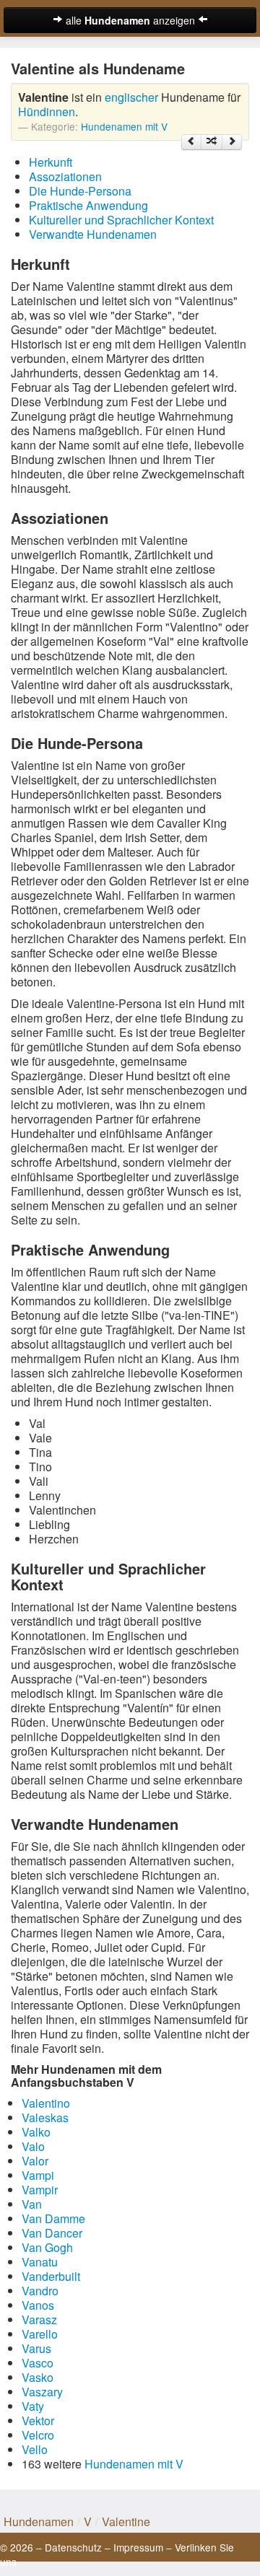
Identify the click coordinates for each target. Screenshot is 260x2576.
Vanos (38, 2305)
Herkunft (51, 162)
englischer (131, 97)
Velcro (38, 2435)
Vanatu (40, 2262)
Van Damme (53, 2218)
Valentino (46, 2103)
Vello (35, 2449)
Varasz (39, 2319)
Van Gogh (47, 2247)
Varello (40, 2334)
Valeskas (45, 2117)
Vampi (38, 2175)
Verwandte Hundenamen (93, 234)
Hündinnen (47, 111)
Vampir (40, 2190)
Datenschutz (73, 2547)
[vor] (232, 142)
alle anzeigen (130, 20)
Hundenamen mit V (124, 126)
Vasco (38, 2363)
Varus (36, 2348)
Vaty (33, 2406)
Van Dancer (52, 2233)
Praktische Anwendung (88, 205)
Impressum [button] (138, 2547)
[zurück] (191, 142)
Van (32, 2204)
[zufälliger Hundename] (212, 142)
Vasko (38, 2377)
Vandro (40, 2291)
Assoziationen (65, 176)
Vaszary (42, 2392)
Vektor (38, 2421)
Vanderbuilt (51, 2276)
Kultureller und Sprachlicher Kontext (121, 220)
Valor (35, 2161)
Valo (33, 2146)
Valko (36, 2132)
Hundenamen (39, 2522)
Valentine (126, 2522)
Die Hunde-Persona (80, 191)
